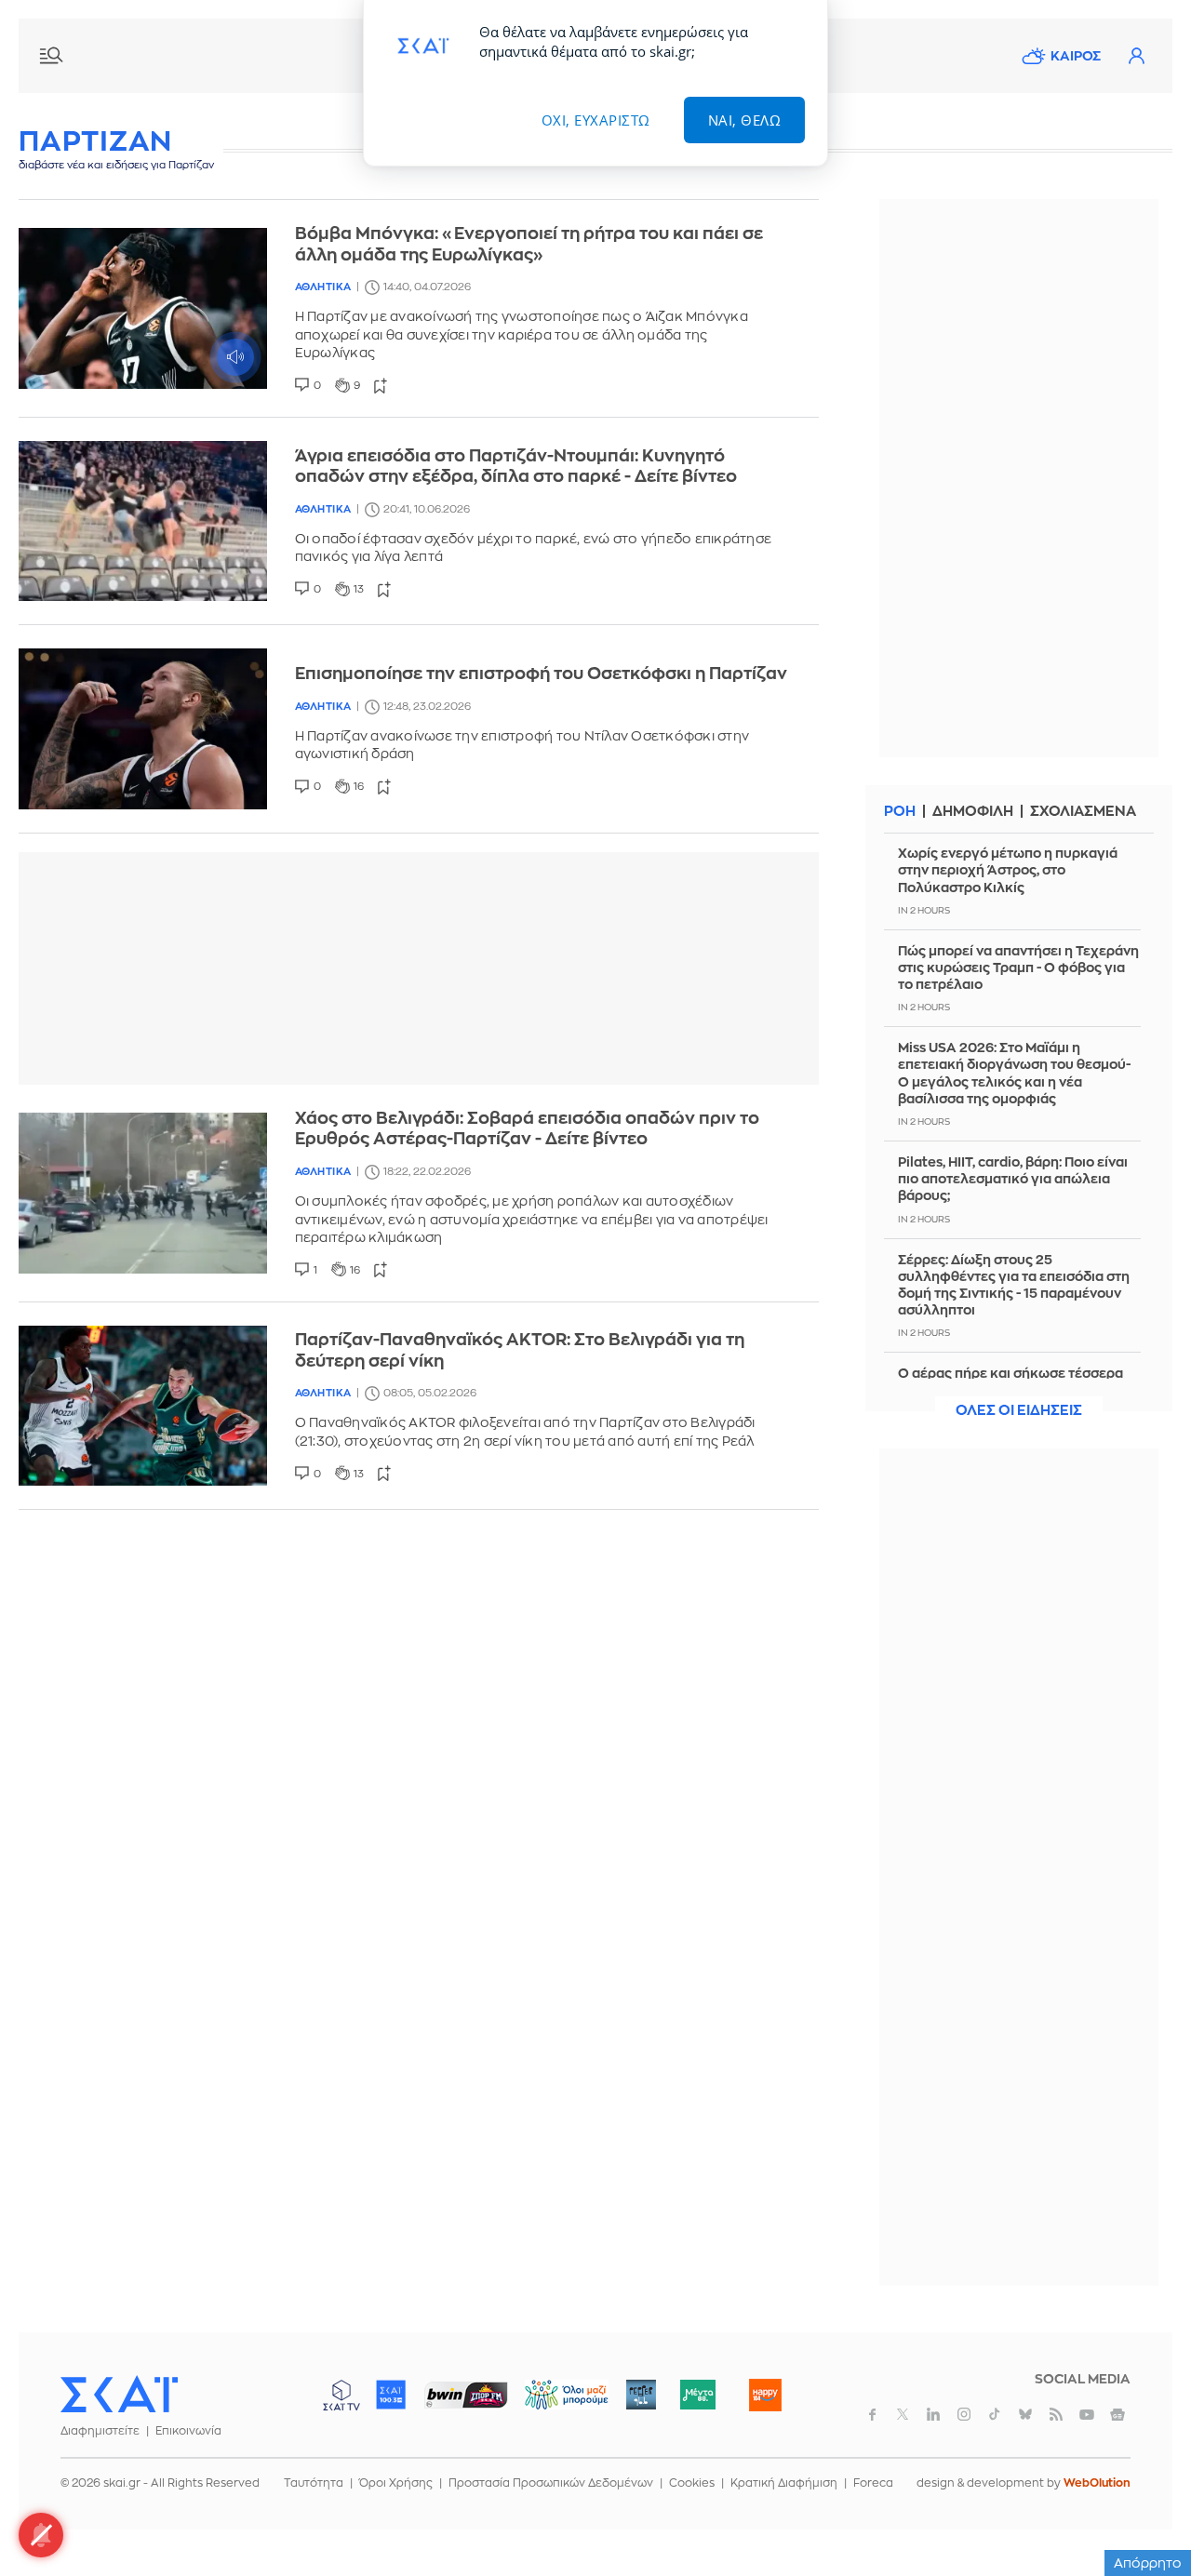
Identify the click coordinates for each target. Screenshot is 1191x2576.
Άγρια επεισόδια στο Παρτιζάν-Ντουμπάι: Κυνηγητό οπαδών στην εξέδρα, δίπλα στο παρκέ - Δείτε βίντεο (516, 467)
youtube (1087, 2414)
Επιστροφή (1144, 2511)
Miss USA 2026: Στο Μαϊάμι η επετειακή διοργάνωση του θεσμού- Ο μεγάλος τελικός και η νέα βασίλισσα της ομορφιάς (1014, 1073)
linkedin (933, 2414)
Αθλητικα (323, 287)
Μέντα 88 (697, 2395)
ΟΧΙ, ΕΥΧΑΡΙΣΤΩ (596, 120)
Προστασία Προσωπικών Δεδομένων (551, 2483)
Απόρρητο (1148, 2563)
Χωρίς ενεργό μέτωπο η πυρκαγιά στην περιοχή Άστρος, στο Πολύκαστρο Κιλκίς (1008, 870)
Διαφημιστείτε (100, 2431)
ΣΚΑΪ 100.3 (391, 2395)
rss (1056, 2414)
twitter (903, 2414)
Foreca (873, 2483)
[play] (143, 308)
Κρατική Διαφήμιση (784, 2483)
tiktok (995, 2414)
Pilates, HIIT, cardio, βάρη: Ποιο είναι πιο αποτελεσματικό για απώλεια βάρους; (1013, 1179)
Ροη (900, 812)
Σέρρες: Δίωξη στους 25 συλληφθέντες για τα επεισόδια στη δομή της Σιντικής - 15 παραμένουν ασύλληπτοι (1014, 1285)
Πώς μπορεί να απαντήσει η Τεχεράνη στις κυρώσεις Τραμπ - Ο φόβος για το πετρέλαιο (1018, 968)
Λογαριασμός (1136, 56)
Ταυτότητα (314, 2483)
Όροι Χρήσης (396, 2483)
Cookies (692, 2483)
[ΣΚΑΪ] (119, 2394)
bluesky (1025, 2414)
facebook (872, 2414)
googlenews (1117, 2414)
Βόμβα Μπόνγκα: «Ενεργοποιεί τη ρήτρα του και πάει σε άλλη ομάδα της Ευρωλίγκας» (529, 244)
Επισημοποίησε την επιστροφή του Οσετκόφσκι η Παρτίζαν (541, 674)
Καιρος (1076, 56)
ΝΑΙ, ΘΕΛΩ (745, 120)
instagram (964, 2414)
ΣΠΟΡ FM (466, 2395)
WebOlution (1097, 2483)
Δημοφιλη (973, 812)
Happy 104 (765, 2395)
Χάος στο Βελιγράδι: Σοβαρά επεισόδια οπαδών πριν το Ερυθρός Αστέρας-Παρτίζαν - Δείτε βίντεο (527, 1129)
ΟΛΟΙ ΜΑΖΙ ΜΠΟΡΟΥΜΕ (551, 2403)
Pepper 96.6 (641, 2395)
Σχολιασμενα (1083, 812)
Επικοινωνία (188, 2431)
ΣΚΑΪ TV (341, 2395)
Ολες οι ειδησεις (1019, 1411)
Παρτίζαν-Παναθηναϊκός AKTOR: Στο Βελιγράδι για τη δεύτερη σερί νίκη (520, 1350)
